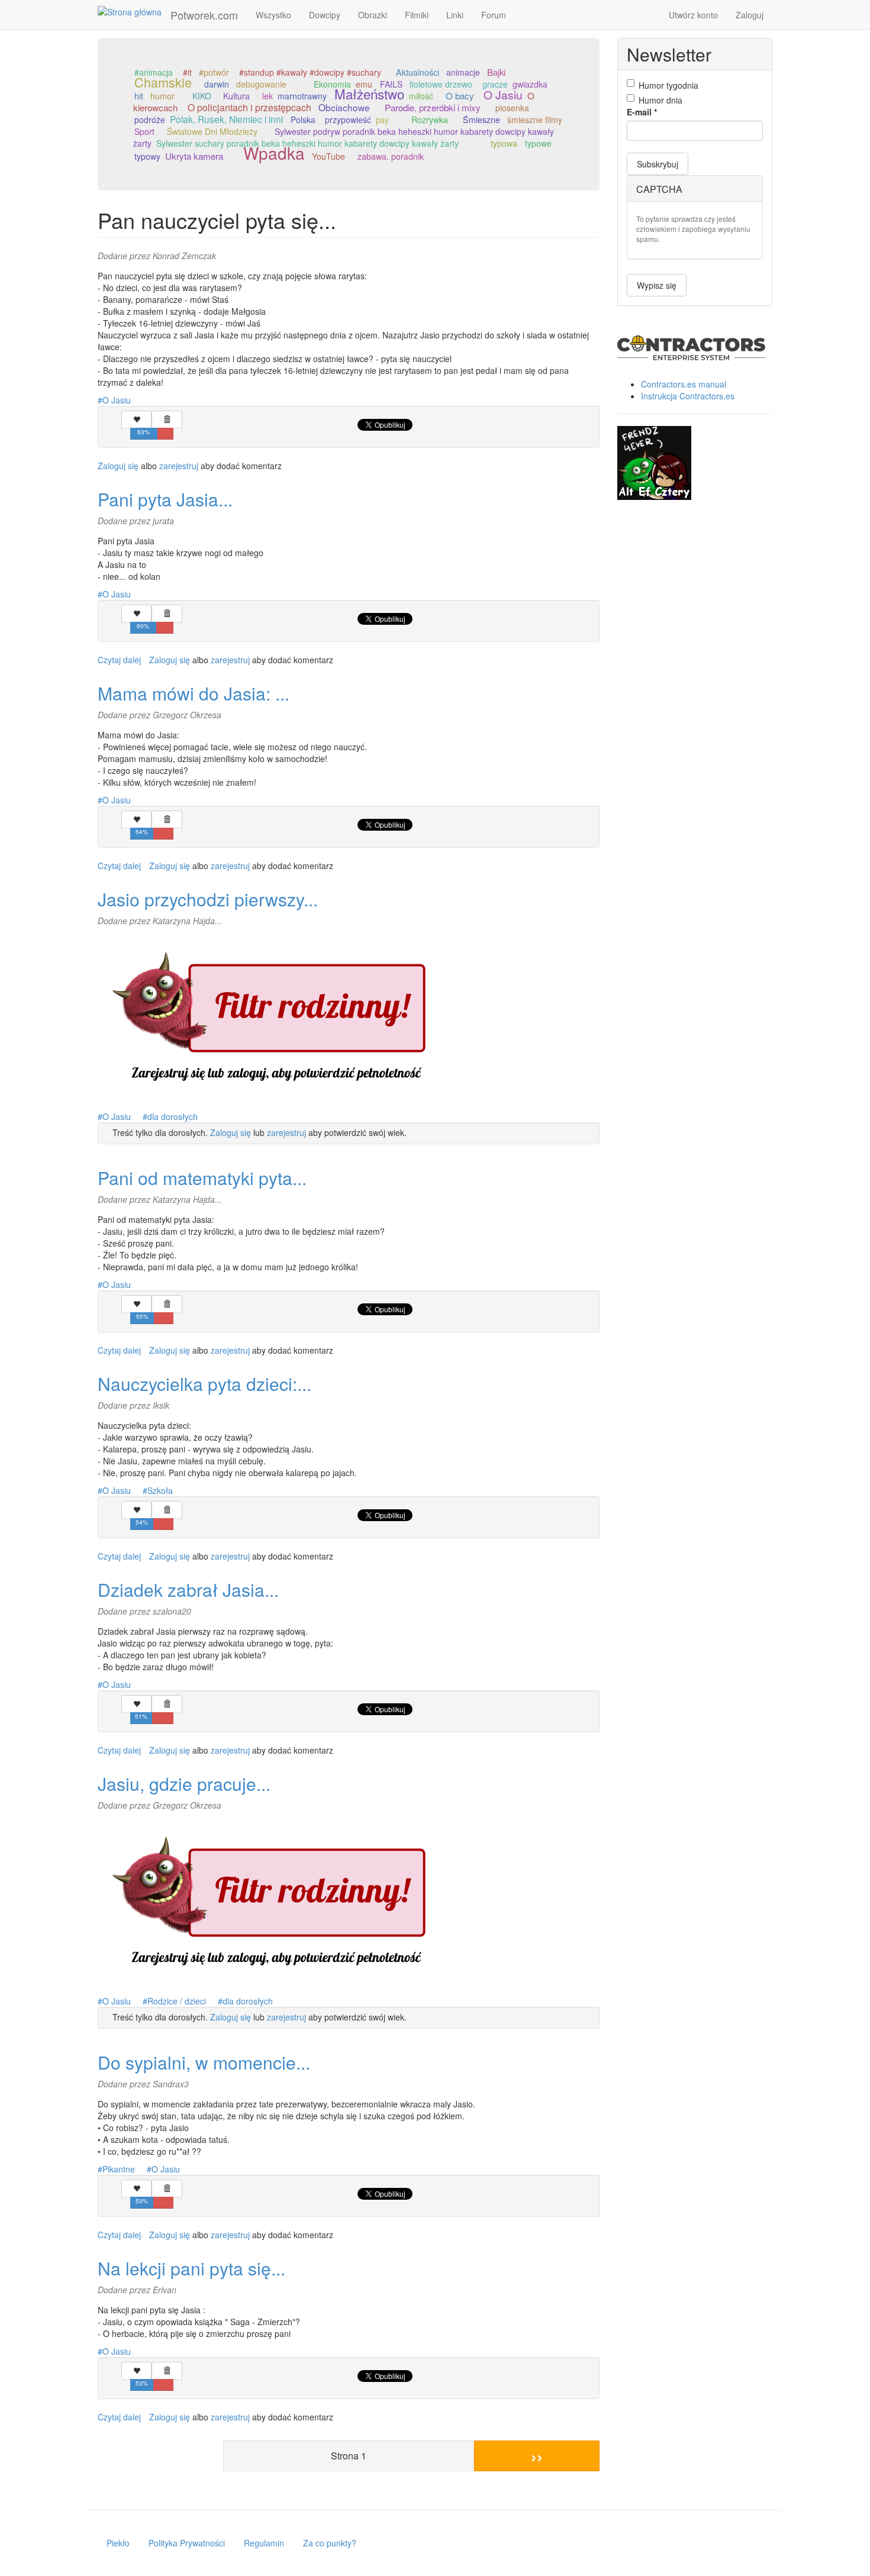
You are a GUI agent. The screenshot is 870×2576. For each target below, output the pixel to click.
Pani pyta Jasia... (165, 499)
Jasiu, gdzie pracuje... (184, 1783)
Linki (455, 15)
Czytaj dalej (119, 660)
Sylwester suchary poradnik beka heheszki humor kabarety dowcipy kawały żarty (307, 143)
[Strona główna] (134, 11)
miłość (421, 96)
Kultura (236, 96)
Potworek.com (204, 15)
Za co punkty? (330, 2543)
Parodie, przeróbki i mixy (433, 107)
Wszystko (273, 15)
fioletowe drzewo (441, 84)
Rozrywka (430, 120)
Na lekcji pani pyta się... (191, 2268)
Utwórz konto (693, 15)
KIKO (202, 96)
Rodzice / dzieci (177, 2001)
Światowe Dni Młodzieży (212, 131)
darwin (217, 84)
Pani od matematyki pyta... (202, 1178)
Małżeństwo (369, 93)
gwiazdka (530, 84)
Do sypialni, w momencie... (204, 2062)
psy (382, 120)
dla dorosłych (173, 1116)
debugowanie (261, 84)
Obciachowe (344, 107)
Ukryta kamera (194, 156)
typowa (504, 143)
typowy (147, 156)
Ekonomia (332, 84)
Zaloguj (750, 15)
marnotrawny (302, 96)
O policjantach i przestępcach (249, 107)
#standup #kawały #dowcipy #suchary (310, 72)
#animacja (154, 72)
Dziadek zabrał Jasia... (188, 1589)
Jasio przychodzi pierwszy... (208, 899)
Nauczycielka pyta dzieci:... (204, 1384)
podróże (150, 120)
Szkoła (160, 1490)
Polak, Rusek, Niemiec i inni (226, 119)
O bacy (460, 95)
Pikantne (119, 2169)
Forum (494, 15)
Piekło (118, 2543)
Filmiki (417, 15)
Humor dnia (660, 100)
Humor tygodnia (668, 85)
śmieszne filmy (535, 120)
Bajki (496, 72)
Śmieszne (481, 120)
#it (187, 72)
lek (268, 96)
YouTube (328, 156)
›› (537, 2456)
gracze (495, 84)
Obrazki (373, 15)
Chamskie (163, 82)
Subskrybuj (658, 164)
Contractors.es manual (684, 384)
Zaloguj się (118, 466)
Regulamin (264, 2543)
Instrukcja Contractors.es (688, 396)
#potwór (214, 72)
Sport (144, 131)
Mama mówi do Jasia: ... (194, 693)
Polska (303, 120)
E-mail (642, 112)
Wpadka (274, 153)
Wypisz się (657, 285)
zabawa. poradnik (391, 156)
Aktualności (418, 72)
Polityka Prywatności (187, 2543)
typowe (538, 143)
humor (162, 96)
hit (139, 96)
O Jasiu (503, 94)
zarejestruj (179, 466)
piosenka (512, 108)
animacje (463, 72)
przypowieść (348, 120)
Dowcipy (325, 15)
